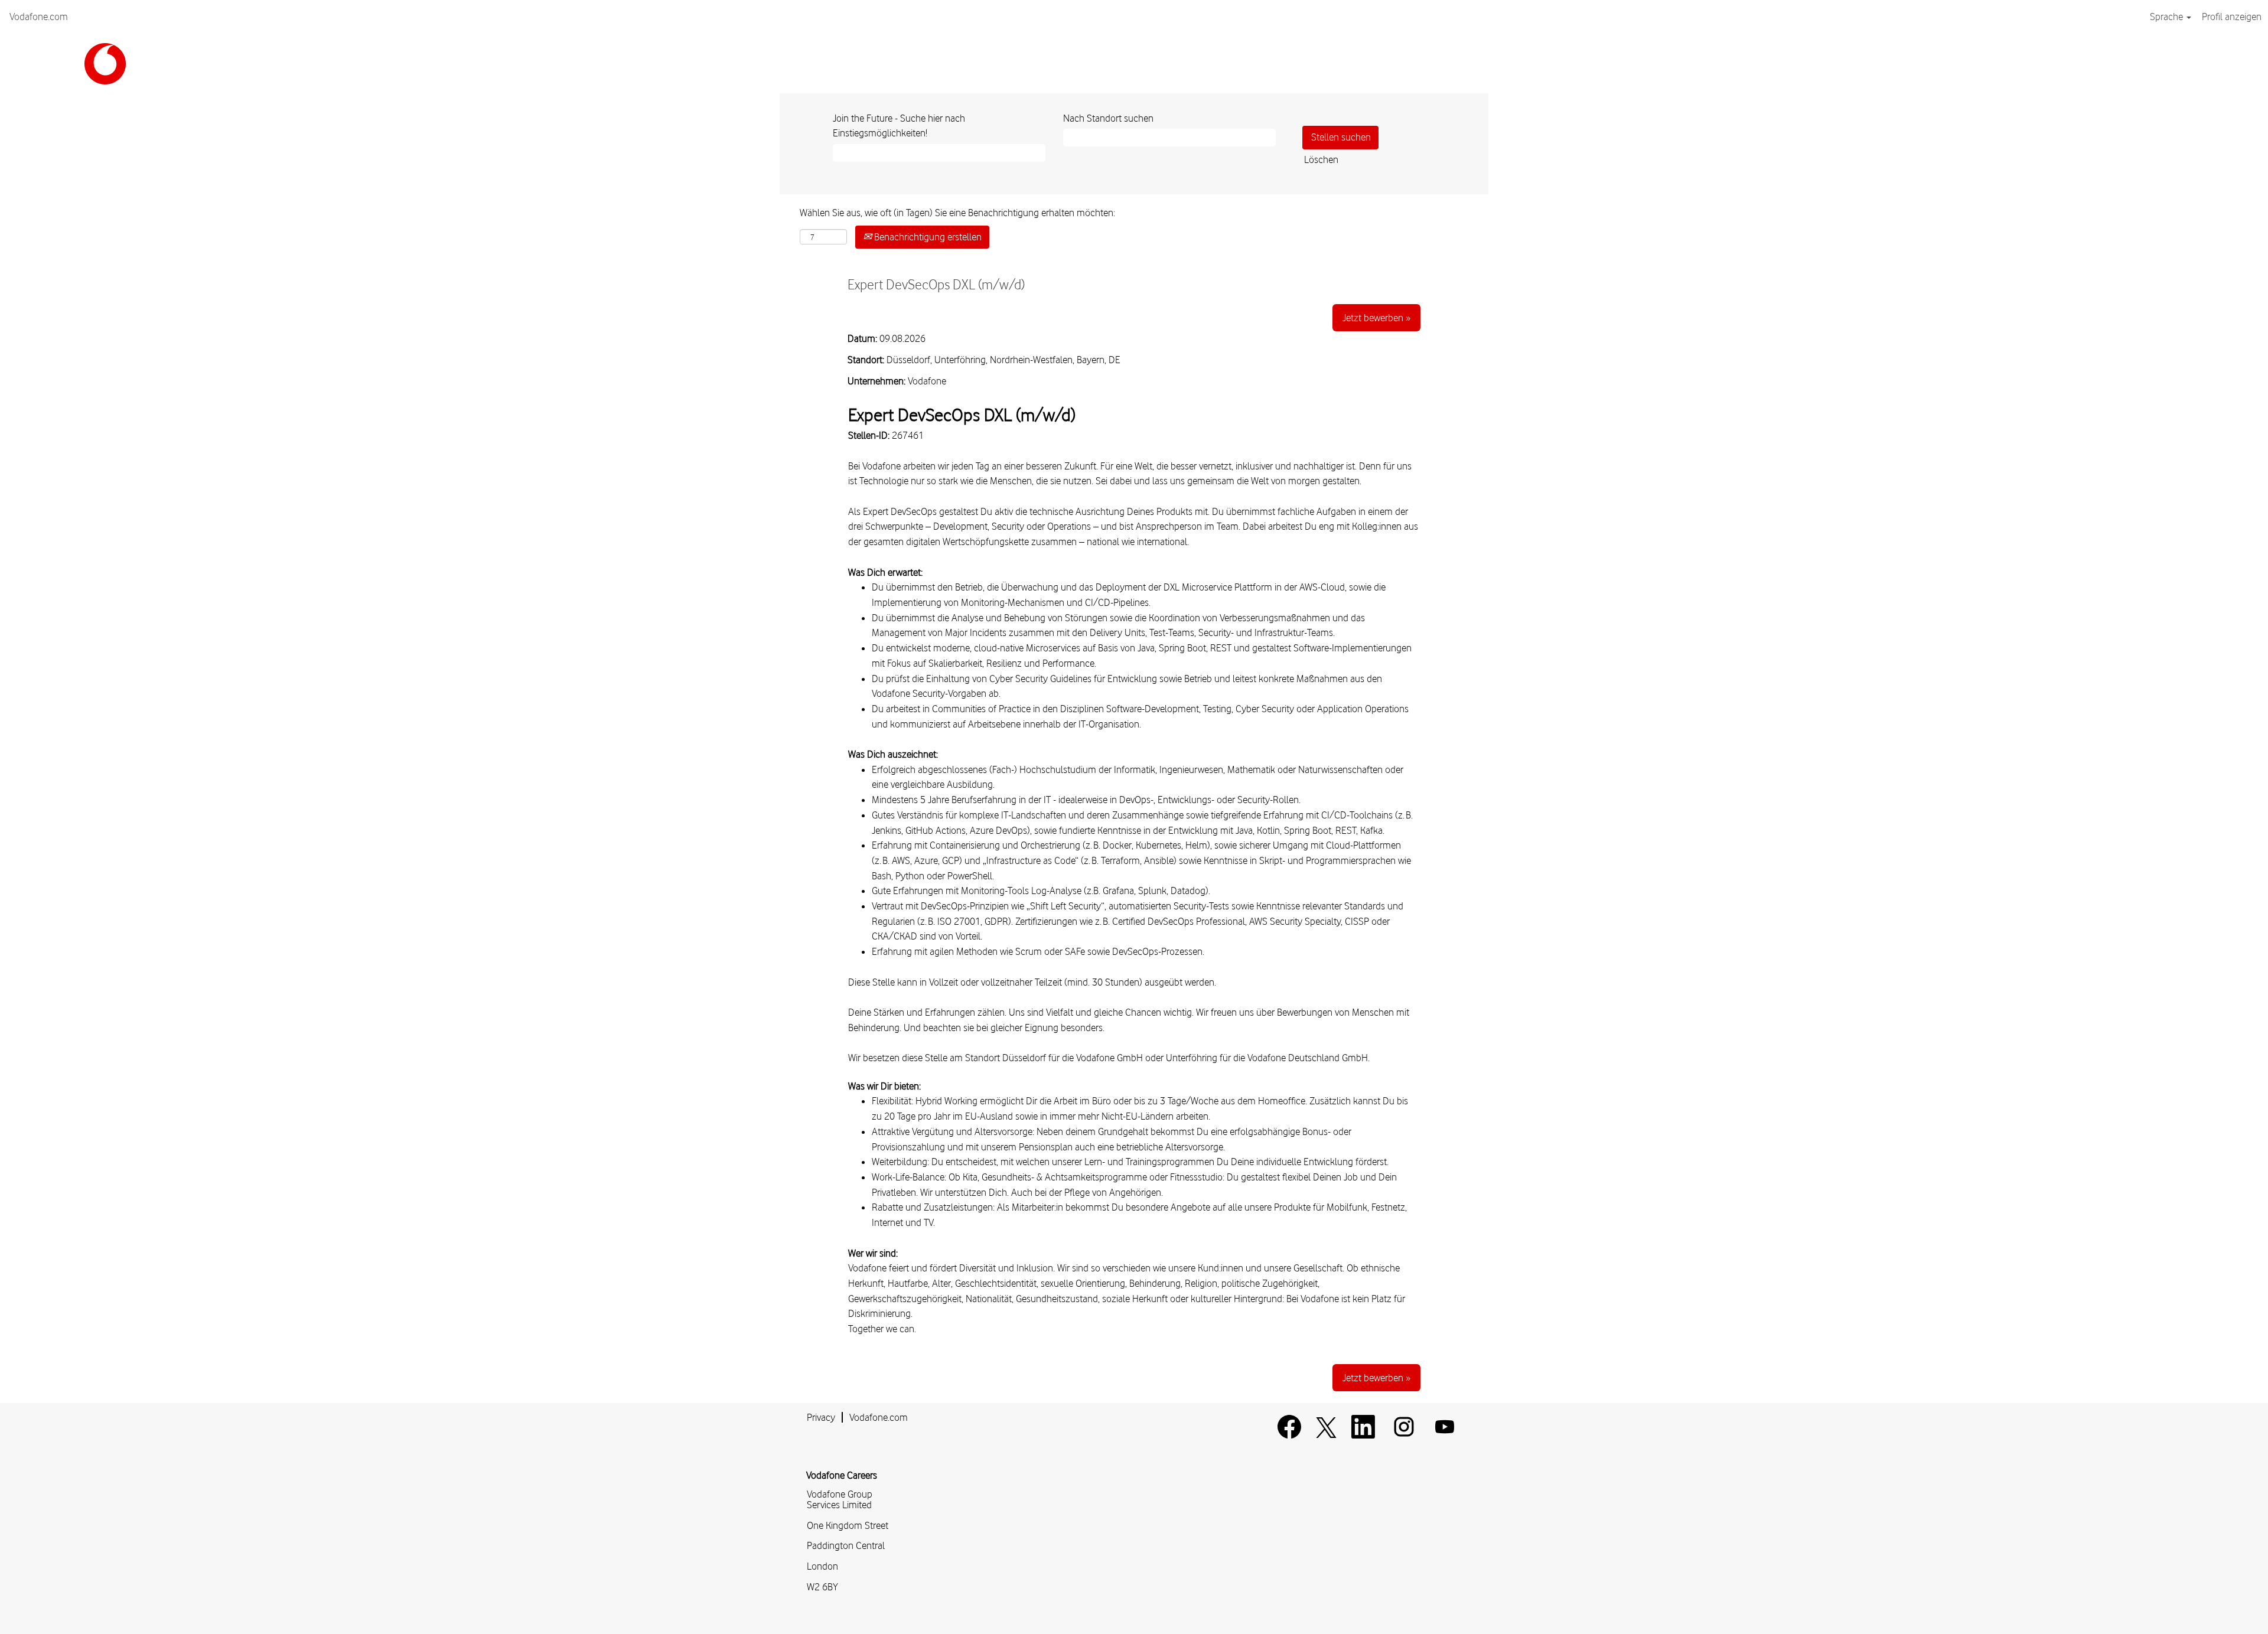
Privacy (821, 1417)
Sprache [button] (2168, 17)
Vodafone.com (39, 17)
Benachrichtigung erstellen (927, 237)
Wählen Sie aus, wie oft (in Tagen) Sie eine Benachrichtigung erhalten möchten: (957, 213)
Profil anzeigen (2232, 17)
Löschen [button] (1321, 159)
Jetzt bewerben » (1376, 318)
